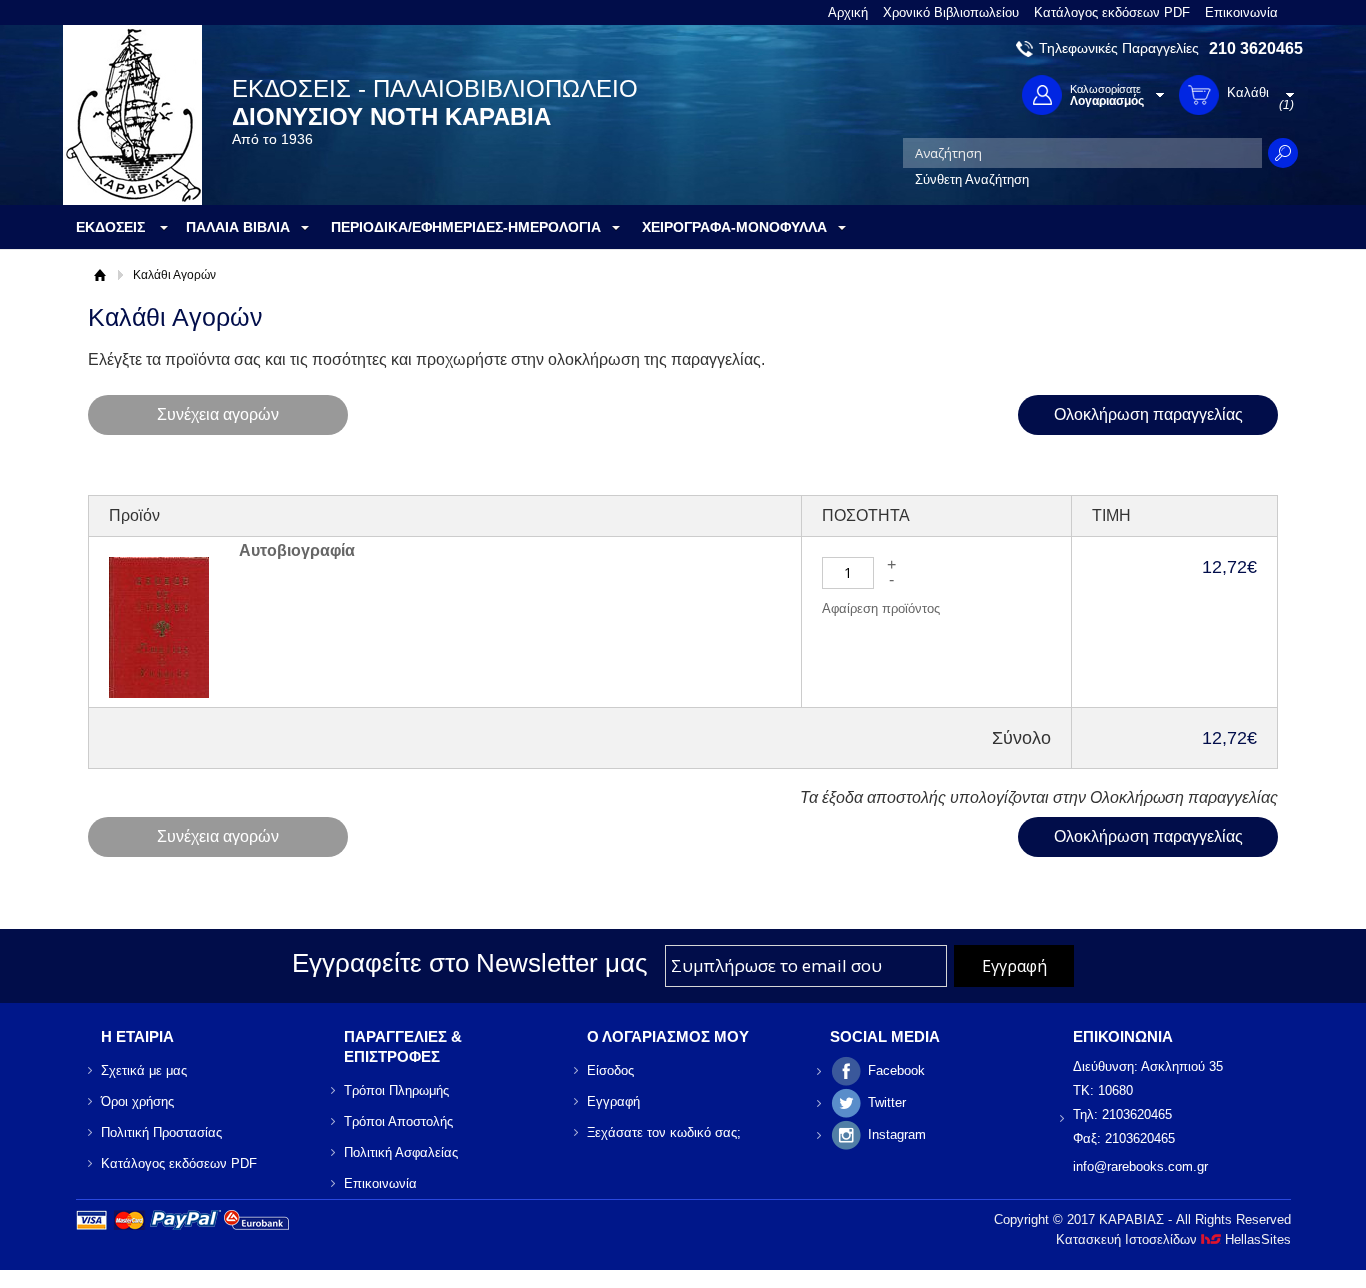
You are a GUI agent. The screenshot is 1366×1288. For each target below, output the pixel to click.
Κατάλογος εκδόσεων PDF (1112, 12)
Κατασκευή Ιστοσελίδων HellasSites (1173, 1239)
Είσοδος (610, 1070)
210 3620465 (1256, 48)
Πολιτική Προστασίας (161, 1132)
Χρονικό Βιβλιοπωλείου (951, 12)
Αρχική (848, 12)
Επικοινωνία (1241, 12)
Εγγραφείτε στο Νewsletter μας (470, 963)
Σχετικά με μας (144, 1070)
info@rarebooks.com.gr (1140, 1166)
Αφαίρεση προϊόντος (881, 608)
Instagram (897, 1134)
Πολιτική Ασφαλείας (401, 1152)
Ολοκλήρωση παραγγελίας (1148, 414)
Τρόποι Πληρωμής (396, 1090)
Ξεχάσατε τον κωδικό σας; (664, 1132)
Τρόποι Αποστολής (398, 1121)
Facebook (896, 1070)
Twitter (887, 1102)
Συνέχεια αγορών (218, 414)
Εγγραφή (613, 1101)
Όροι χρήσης (137, 1101)
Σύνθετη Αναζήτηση (972, 179)
